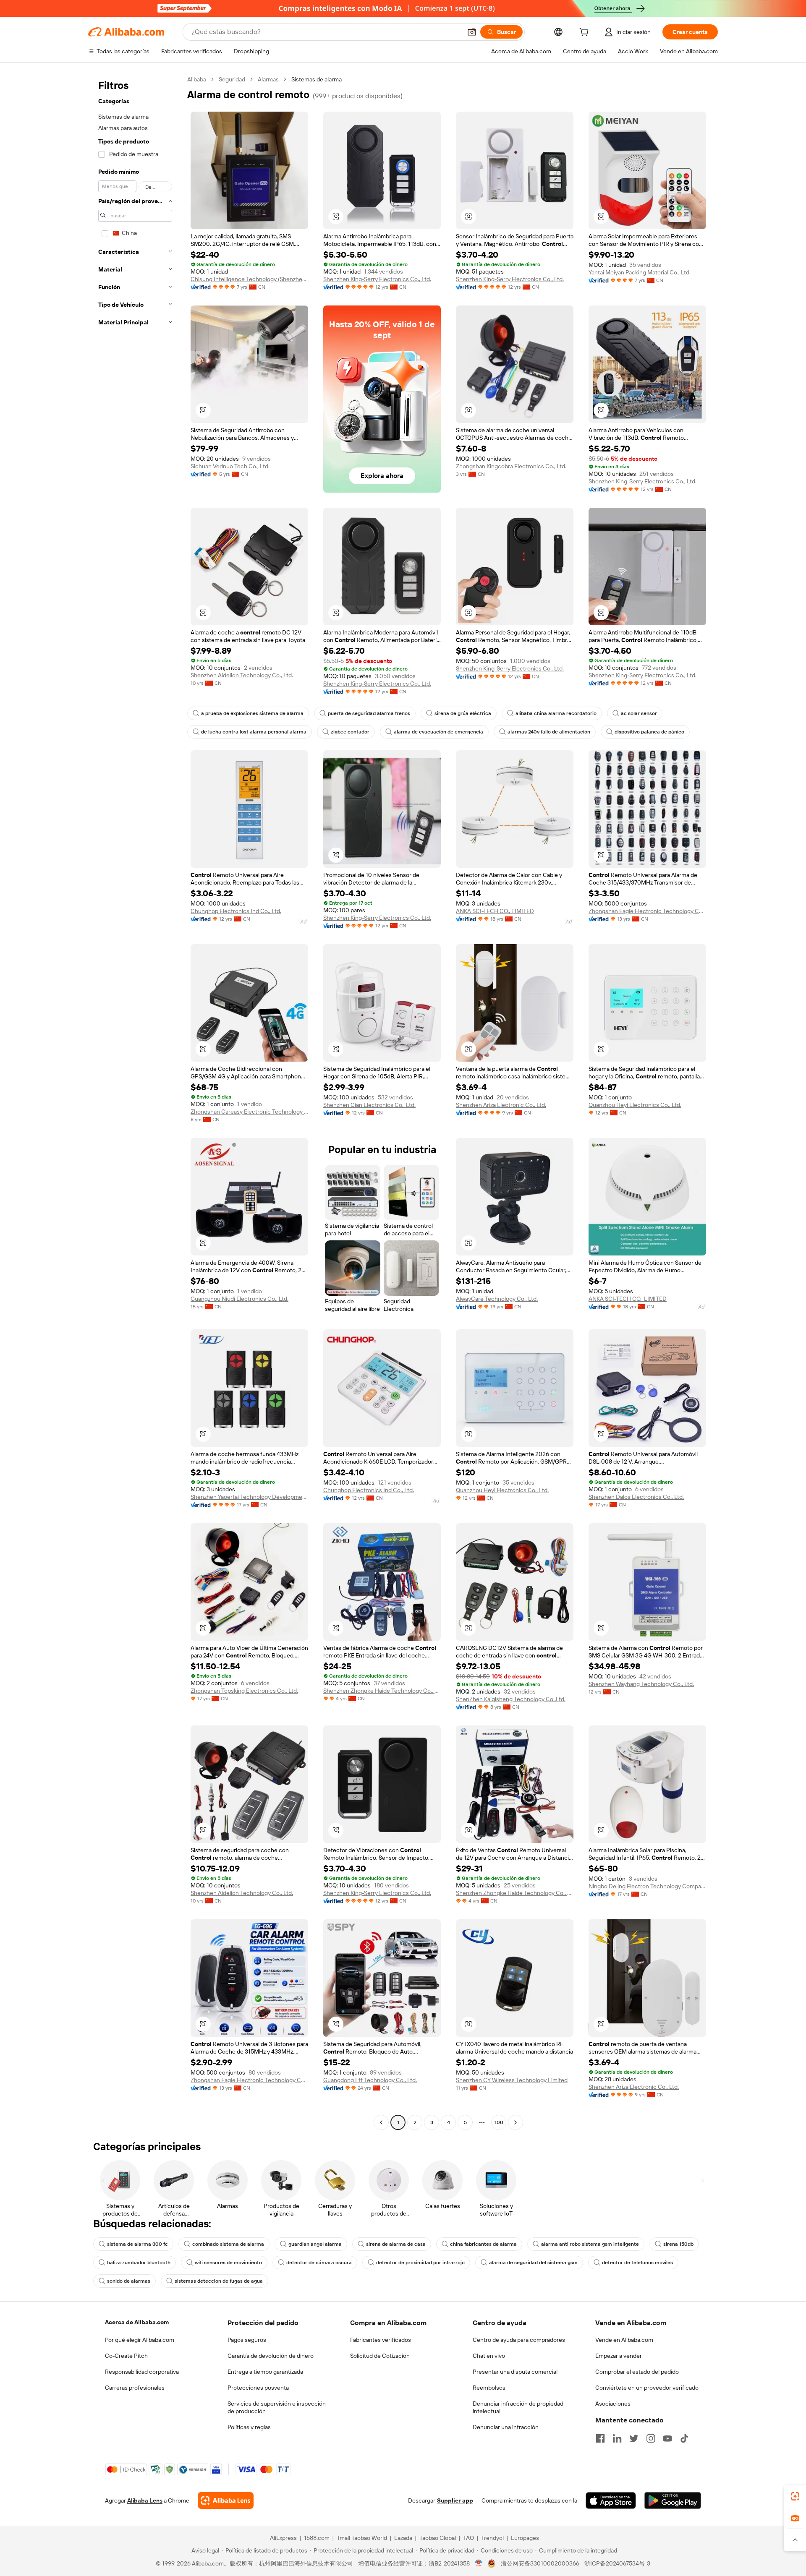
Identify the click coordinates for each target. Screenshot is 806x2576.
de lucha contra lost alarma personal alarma (254, 732)
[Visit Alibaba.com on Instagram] (651, 2438)
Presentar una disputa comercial (515, 2372)
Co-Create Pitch (126, 2356)
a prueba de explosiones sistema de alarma (252, 713)
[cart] (586, 33)
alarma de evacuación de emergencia (438, 732)
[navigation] (135, 1102)
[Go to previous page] (381, 2122)
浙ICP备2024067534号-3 (617, 2563)
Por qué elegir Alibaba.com (140, 2340)
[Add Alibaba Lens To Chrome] (226, 2500)
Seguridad (232, 79)
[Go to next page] (516, 2122)
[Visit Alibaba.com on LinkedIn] (617, 2438)
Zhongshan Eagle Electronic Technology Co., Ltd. (647, 911)
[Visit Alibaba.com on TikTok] (684, 2438)
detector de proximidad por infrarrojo (420, 2263)
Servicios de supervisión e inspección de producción (277, 2407)
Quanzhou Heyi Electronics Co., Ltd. (635, 1105)
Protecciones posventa (258, 2388)
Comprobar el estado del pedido (637, 2372)
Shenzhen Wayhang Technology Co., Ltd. (641, 1684)
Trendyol (492, 2538)
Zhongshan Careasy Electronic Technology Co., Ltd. (249, 1112)
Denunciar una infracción (506, 2427)
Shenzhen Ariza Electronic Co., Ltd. (501, 1105)
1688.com (317, 2538)
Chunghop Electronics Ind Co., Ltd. (236, 911)
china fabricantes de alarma (483, 2244)
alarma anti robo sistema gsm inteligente (590, 2244)
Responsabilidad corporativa (142, 2372)
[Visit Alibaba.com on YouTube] (667, 2438)
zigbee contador (350, 732)
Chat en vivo (489, 2356)
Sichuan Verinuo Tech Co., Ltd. (230, 466)
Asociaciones (613, 2404)
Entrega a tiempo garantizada (265, 2372)
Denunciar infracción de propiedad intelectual (518, 2407)
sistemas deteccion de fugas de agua (219, 2281)
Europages (525, 2538)
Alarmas (268, 79)
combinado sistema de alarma (228, 2244)
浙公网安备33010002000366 (540, 2563)
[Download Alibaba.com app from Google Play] (673, 2500)
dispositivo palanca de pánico (649, 732)
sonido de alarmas (129, 2281)
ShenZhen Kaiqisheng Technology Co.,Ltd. (511, 1699)
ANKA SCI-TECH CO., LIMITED (495, 911)
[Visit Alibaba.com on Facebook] (600, 2438)
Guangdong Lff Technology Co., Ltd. (370, 2080)
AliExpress (283, 2538)
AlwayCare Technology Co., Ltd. (497, 1299)
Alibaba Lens (145, 2500)
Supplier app (455, 2500)
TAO (468, 2538)
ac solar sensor (639, 713)
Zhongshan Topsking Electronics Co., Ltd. (244, 1691)
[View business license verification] (479, 2563)
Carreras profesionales (135, 2388)
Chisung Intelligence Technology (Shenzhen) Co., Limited (249, 279)
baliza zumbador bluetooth (139, 2263)
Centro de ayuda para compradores (519, 2340)
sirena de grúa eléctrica (463, 713)
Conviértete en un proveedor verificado (647, 2388)
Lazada (403, 2538)
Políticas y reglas (249, 2427)
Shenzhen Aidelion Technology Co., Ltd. (242, 675)
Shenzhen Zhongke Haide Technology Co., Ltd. (382, 1691)
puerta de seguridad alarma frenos (369, 713)
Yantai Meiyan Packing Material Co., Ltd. (640, 272)
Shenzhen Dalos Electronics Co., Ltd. (636, 1497)
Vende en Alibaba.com (624, 2340)
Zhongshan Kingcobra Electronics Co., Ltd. (511, 466)
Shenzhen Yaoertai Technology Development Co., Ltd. (249, 1497)
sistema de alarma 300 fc (137, 2244)
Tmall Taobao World (362, 2538)
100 (499, 2122)
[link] (795, 2496)
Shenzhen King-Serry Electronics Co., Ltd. (377, 279)
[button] (472, 32)
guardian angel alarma (315, 2244)
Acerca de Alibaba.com (137, 2322)
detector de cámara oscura (319, 2263)
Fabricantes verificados (381, 2340)
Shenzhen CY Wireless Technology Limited (512, 2080)
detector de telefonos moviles (637, 2263)
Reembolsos (489, 2388)
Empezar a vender (619, 2356)
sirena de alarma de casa (396, 2244)
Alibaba (197, 79)
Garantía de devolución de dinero (271, 2356)
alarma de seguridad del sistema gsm (533, 2263)
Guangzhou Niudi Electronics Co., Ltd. (239, 1299)
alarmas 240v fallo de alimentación (549, 732)
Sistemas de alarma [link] (317, 79)
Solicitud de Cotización (380, 2356)
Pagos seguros (247, 2340)
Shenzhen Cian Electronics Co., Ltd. (369, 1105)
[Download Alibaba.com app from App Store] (611, 2500)
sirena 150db (678, 2244)
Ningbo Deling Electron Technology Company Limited (647, 1886)
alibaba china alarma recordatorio (556, 713)
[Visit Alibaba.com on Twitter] (634, 2438)
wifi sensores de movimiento (228, 2263)
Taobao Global (438, 2538)
